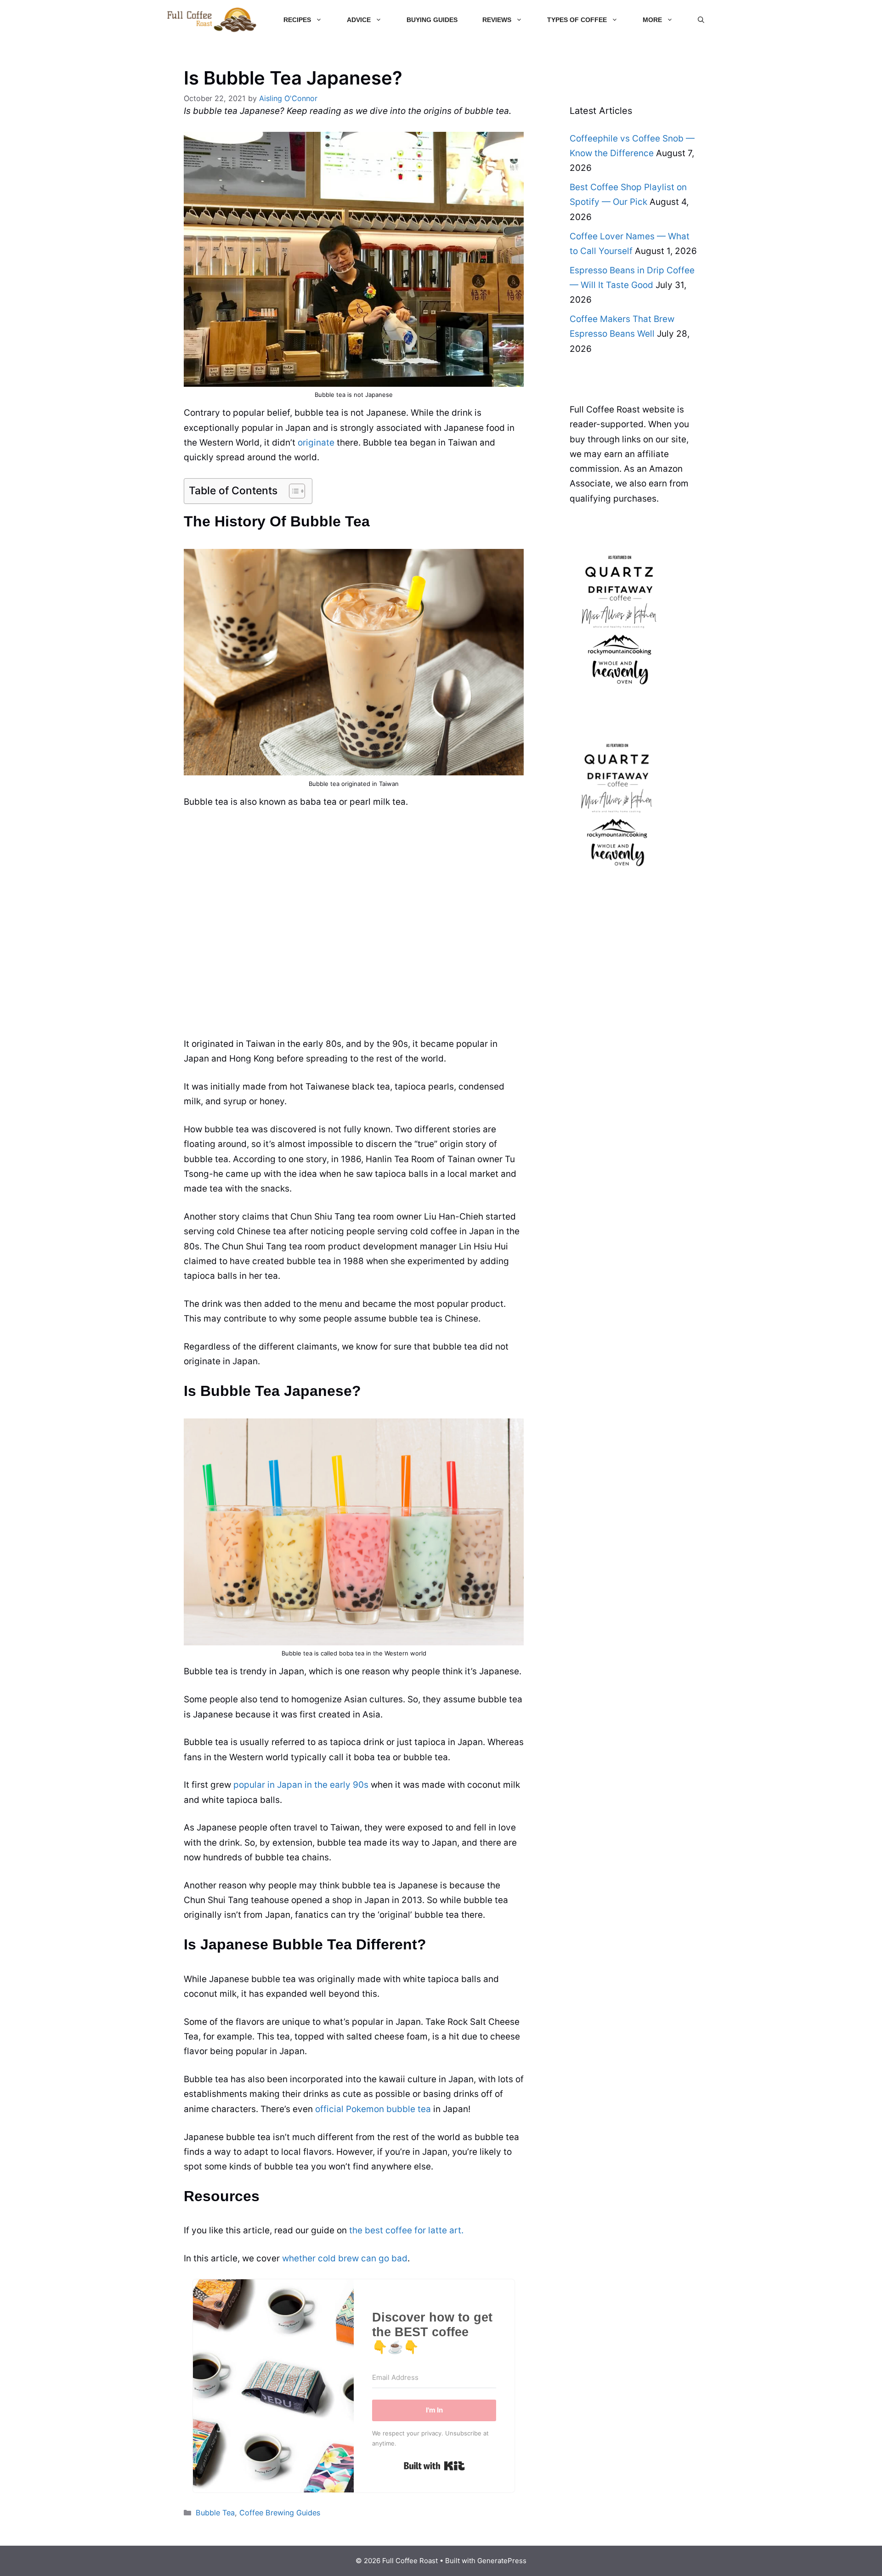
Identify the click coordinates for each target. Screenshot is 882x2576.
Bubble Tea (215, 2513)
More (652, 20)
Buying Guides (432, 20)
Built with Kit (434, 2466)
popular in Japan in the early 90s (301, 1785)
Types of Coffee (577, 20)
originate (316, 443)
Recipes (297, 20)
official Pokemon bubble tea (373, 2109)
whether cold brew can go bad (345, 2258)
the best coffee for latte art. (406, 2230)
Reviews (497, 20)
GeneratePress (502, 2561)
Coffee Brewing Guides (280, 2513)
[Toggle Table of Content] (292, 491)
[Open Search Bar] (701, 20)
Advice (359, 20)
